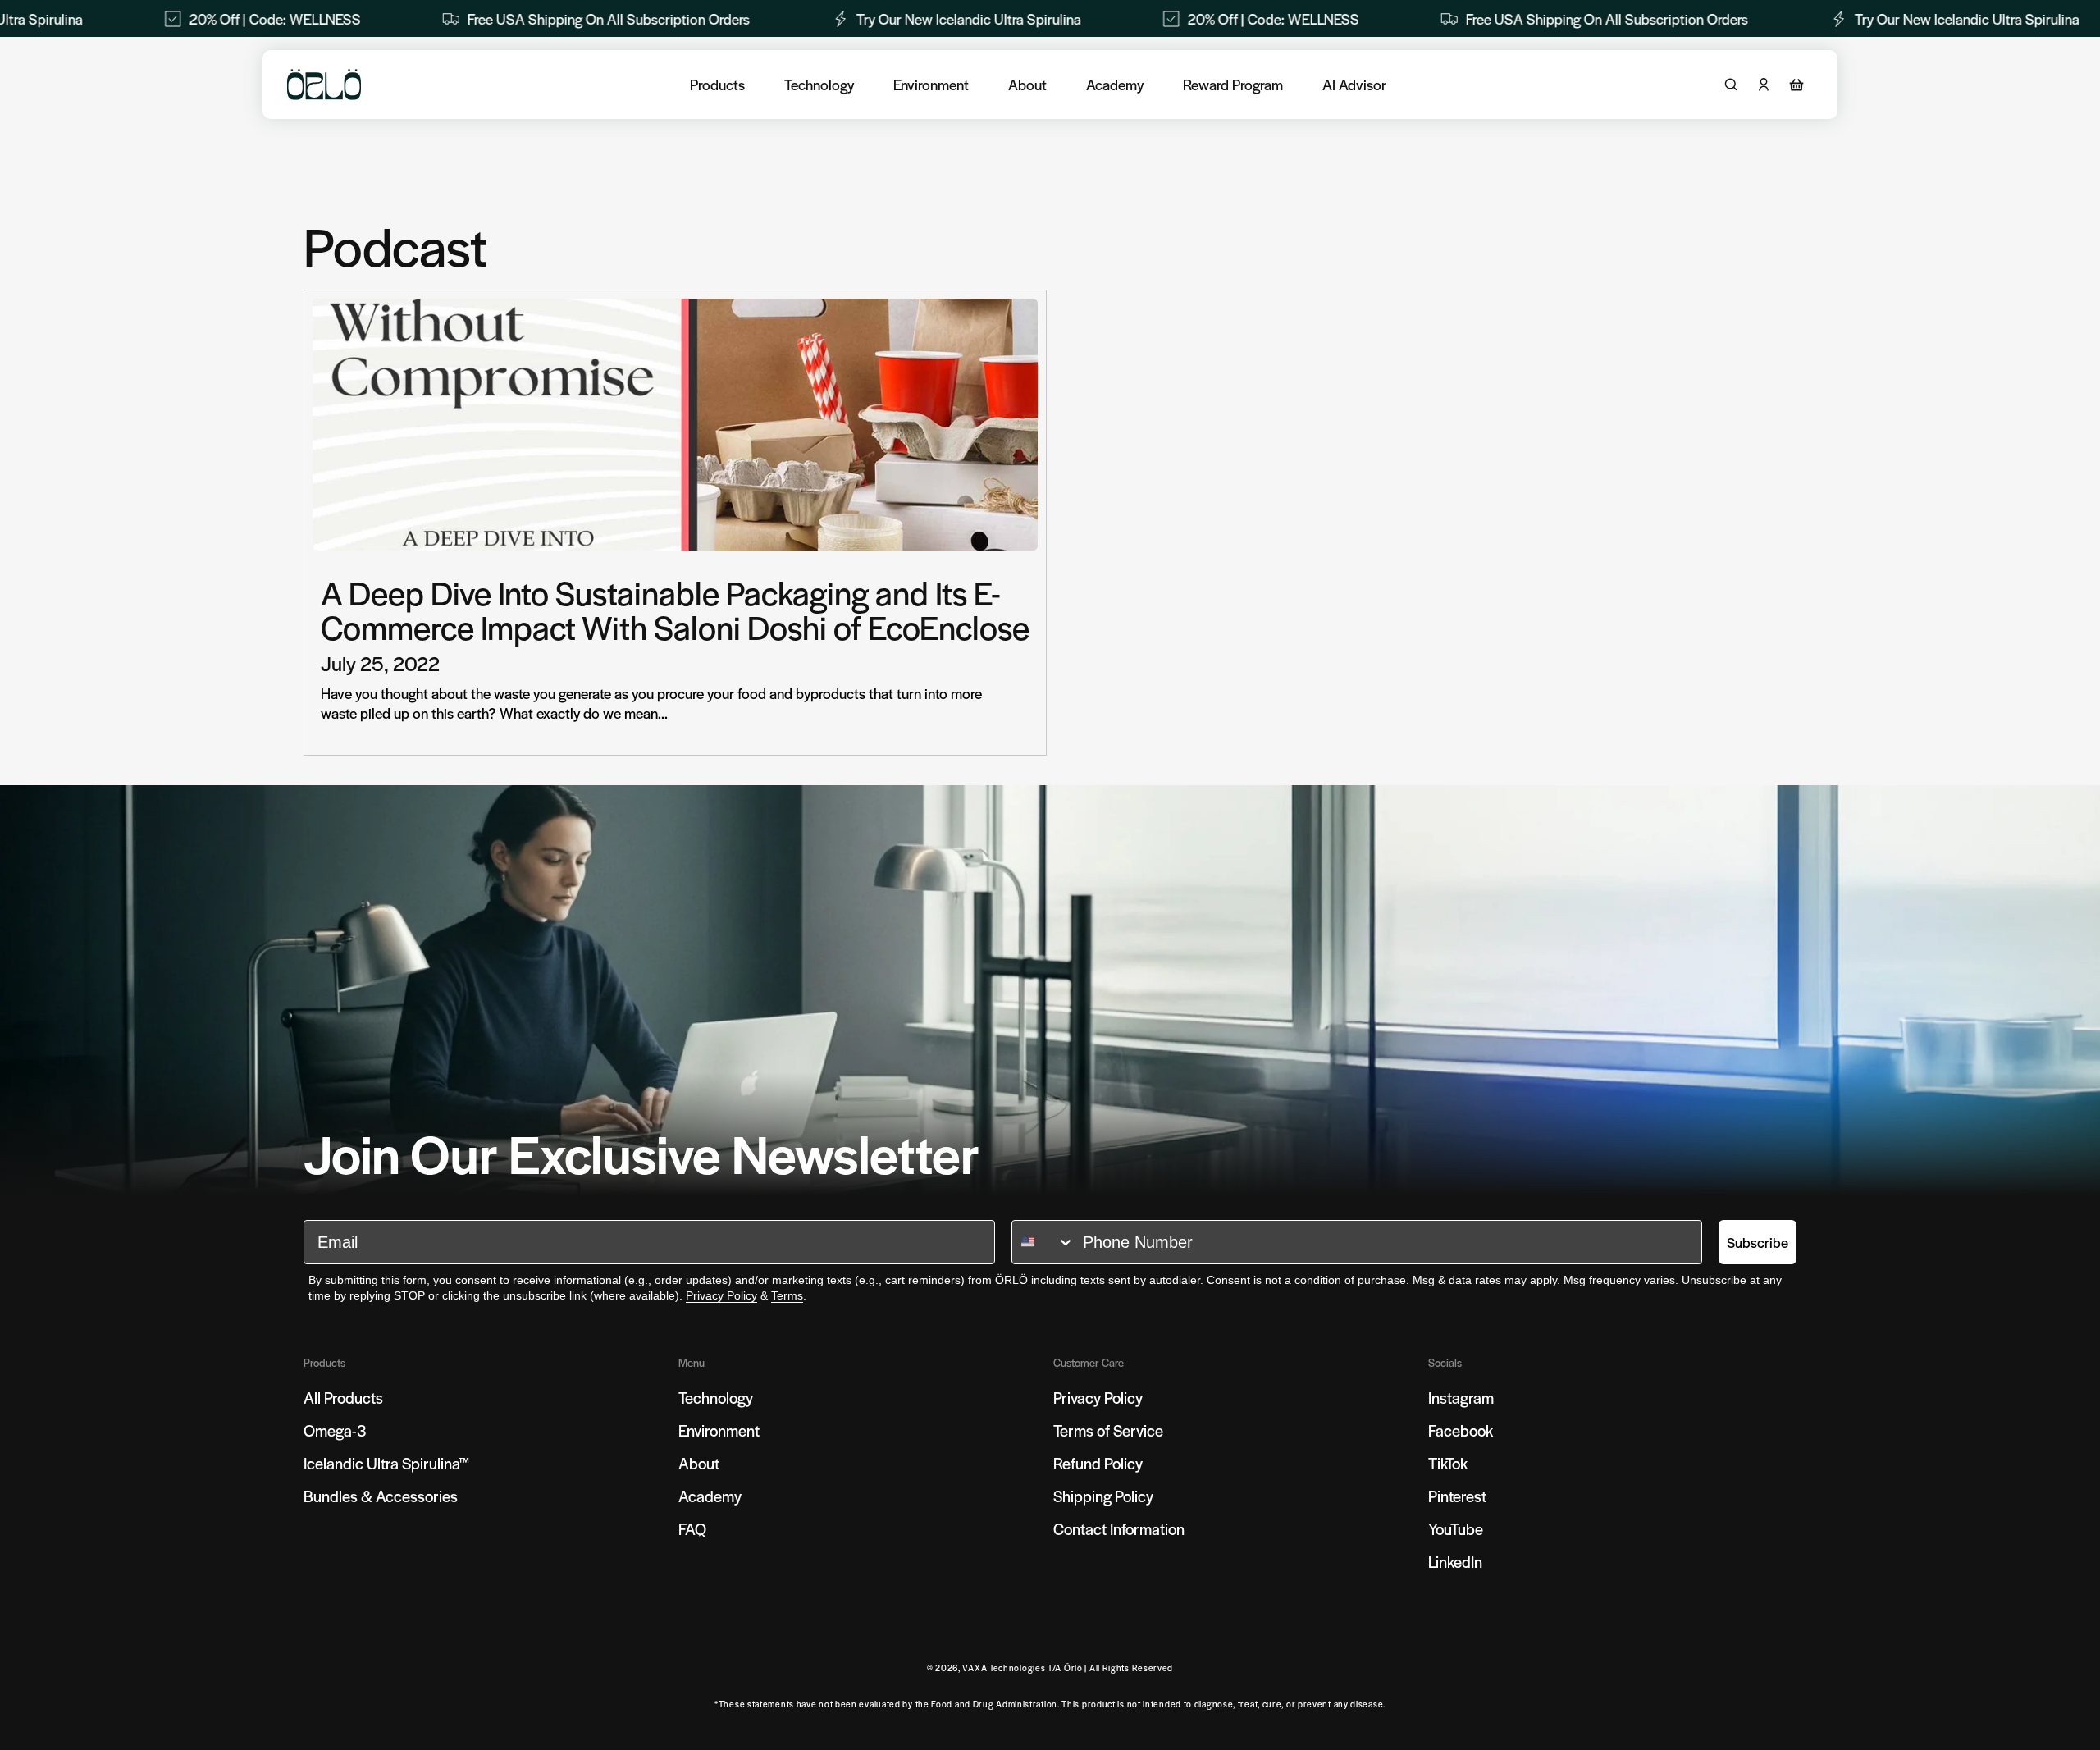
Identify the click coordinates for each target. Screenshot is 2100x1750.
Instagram (1461, 1398)
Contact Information (1119, 1529)
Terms (787, 1295)
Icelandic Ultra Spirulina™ (387, 1463)
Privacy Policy (721, 1295)
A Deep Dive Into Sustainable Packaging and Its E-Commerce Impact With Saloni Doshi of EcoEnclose (675, 610)
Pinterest (1457, 1496)
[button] (1796, 85)
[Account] (1764, 85)
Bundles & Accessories (381, 1496)
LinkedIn (1455, 1562)
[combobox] (1043, 1242)
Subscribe (1758, 1242)
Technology (819, 85)
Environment (931, 85)
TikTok (1448, 1463)
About (1027, 85)
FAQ (692, 1529)
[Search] (1731, 85)
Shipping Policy (1103, 1496)
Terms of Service (1108, 1430)
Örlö (1073, 1668)
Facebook (1461, 1430)
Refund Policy (1098, 1463)
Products (717, 85)
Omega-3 (335, 1430)
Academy (1115, 85)
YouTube (1456, 1529)
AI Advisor (1354, 85)
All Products (343, 1398)
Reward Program (1233, 85)
